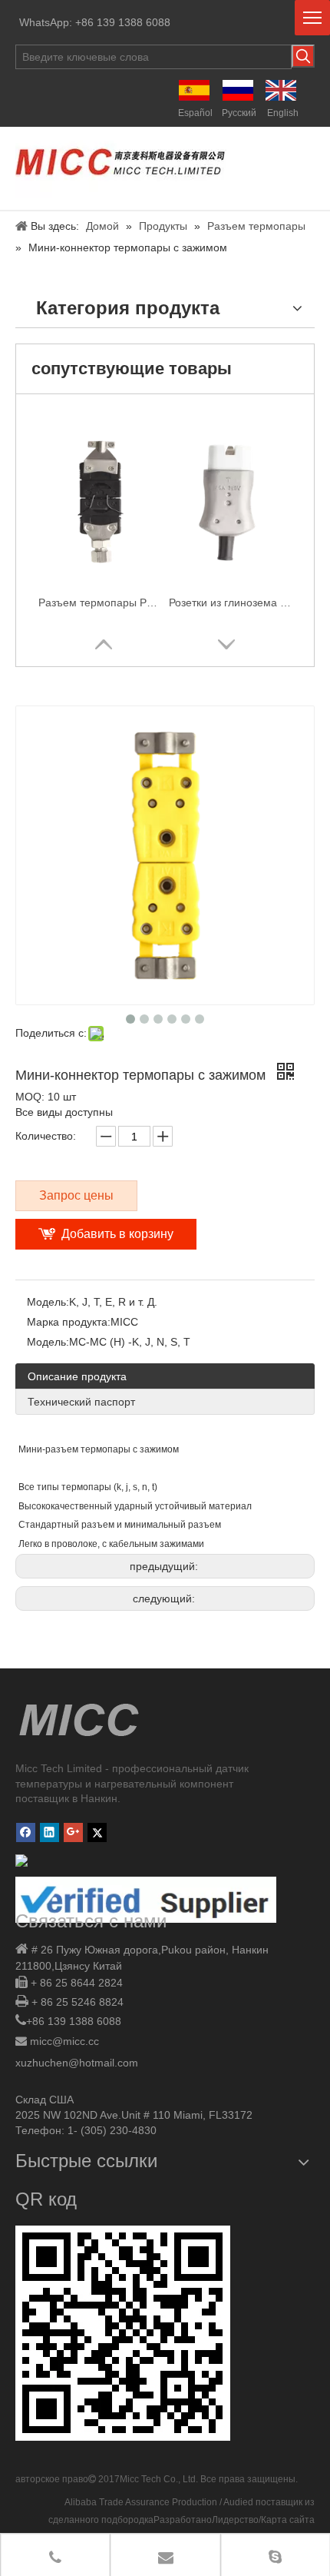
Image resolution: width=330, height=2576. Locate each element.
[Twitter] (97, 1832)
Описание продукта (77, 1376)
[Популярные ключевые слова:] (303, 56)
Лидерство (235, 2520)
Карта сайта (288, 2520)
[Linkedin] (49, 1832)
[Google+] (73, 1832)
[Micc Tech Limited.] (121, 164)
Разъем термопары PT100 (100, 603)
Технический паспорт (81, 1402)
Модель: (48, 1302)
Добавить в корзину (117, 1234)
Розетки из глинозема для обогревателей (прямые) (230, 603)
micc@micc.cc (64, 2041)
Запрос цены (76, 1195)
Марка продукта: (69, 1322)
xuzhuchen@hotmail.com (77, 2063)
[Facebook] (26, 1832)
